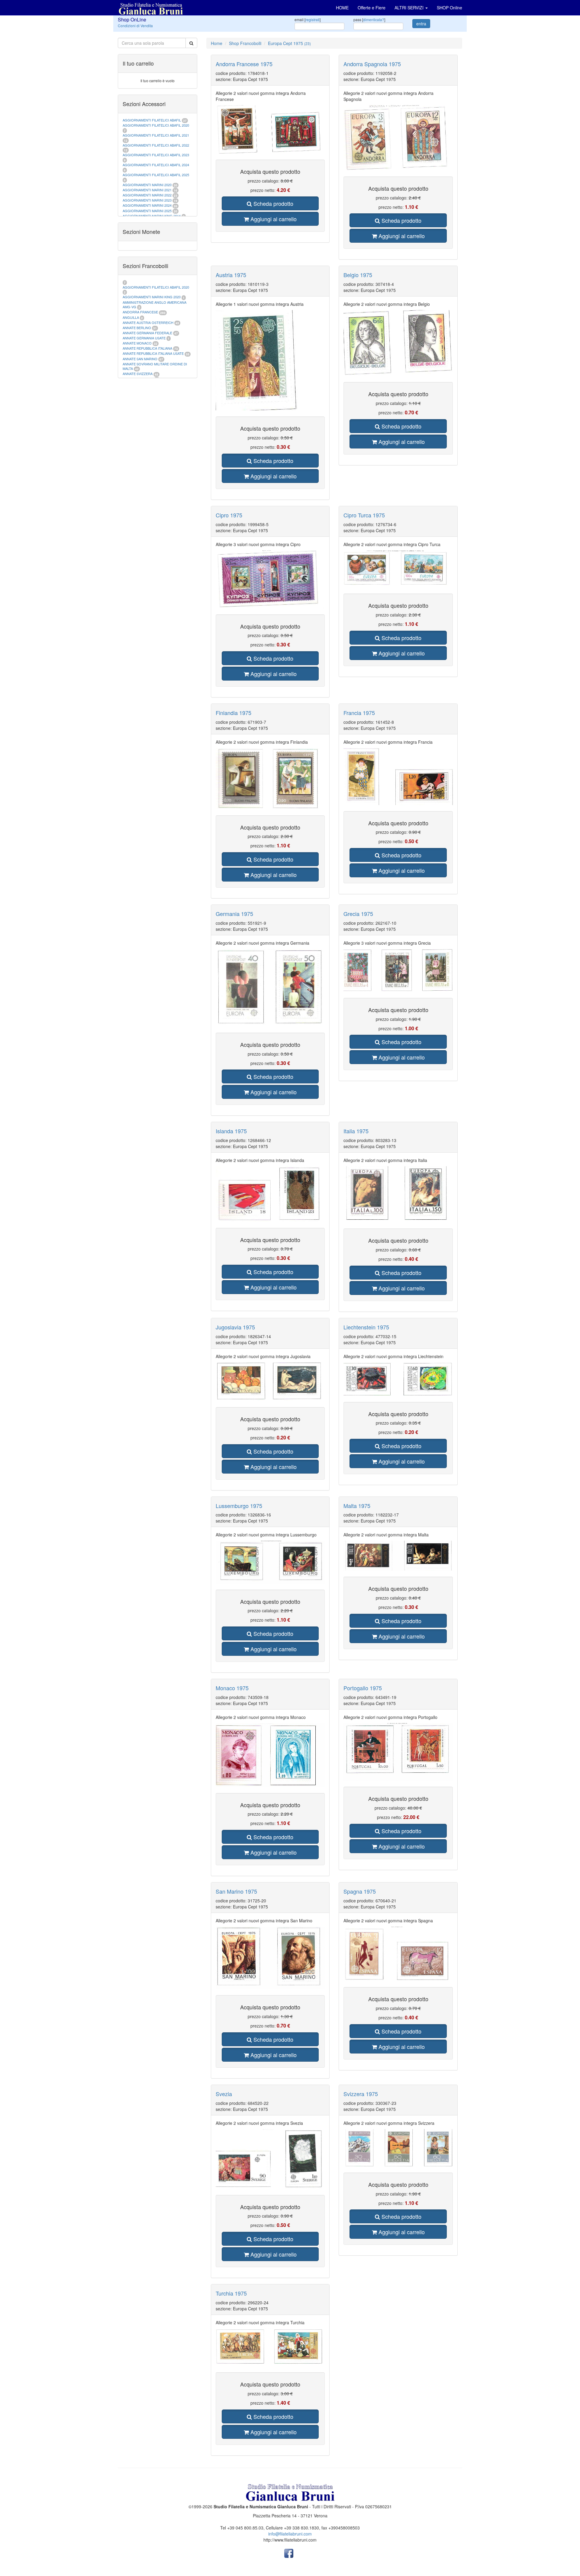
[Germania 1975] (270, 988)
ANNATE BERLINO (137, 328)
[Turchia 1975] (270, 2347)
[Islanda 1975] (270, 1194)
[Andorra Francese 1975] (270, 129)
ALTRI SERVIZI (410, 8)
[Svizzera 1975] (398, 2148)
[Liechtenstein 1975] (398, 1379)
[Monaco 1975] (270, 1755)
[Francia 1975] (398, 777)
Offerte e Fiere (372, 8)
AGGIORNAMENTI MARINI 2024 (147, 205)
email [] (308, 19)
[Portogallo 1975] (398, 1752)
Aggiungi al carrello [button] (273, 219)
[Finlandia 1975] (270, 778)
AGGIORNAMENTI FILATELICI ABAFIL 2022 (156, 145)
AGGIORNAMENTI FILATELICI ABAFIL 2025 (156, 175)
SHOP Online (449, 8)
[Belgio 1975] (398, 343)
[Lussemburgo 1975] (270, 1562)
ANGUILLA (131, 317)
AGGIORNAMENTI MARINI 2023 (147, 200)
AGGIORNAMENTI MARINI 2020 (147, 185)
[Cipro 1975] (270, 579)
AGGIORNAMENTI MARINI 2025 (147, 211)
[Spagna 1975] (398, 1954)
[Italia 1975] (398, 1194)
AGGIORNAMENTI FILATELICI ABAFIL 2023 (156, 155)
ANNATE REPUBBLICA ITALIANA (147, 348)
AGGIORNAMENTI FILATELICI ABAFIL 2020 (156, 125)
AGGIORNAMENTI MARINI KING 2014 (152, 216)
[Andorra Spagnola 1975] (398, 138)
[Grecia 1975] (398, 970)
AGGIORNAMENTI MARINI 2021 (147, 190)
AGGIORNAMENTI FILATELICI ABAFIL (152, 120)
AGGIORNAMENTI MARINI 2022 (147, 195)
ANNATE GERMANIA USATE (144, 338)
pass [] (369, 19)
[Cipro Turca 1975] (398, 569)
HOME (342, 8)
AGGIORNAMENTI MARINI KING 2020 (152, 297)
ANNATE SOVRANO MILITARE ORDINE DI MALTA (155, 366)
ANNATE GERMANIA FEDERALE (147, 333)
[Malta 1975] (398, 1555)
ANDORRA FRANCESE (140, 312)
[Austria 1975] (270, 360)
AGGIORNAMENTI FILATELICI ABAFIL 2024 (156, 165)
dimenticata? (374, 19)
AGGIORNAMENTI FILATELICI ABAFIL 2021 (156, 135)
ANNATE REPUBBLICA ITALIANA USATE (154, 353)
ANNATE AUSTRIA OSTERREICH (148, 322)
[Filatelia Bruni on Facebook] (289, 2553)
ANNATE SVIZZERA (138, 374)
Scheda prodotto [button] (273, 203)
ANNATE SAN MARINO (140, 359)
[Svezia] (270, 2159)
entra (421, 24)
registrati (313, 19)
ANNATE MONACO (137, 343)
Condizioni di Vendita (135, 26)
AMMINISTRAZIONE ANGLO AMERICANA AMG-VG (155, 305)
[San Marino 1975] (270, 1958)
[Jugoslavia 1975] (270, 1382)
